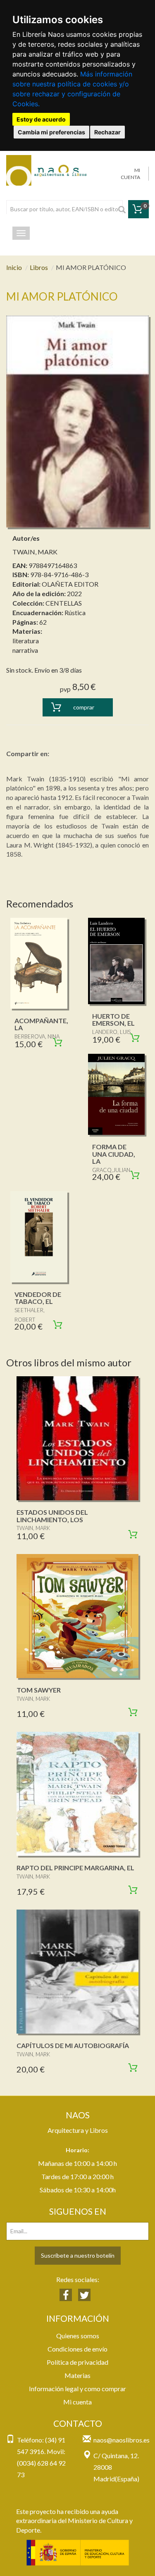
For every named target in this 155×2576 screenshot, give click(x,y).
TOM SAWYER (39, 1690)
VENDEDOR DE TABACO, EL (38, 1298)
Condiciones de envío (77, 2349)
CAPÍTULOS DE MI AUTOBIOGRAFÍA (73, 2045)
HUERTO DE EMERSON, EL (113, 1020)
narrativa (25, 650)
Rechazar (107, 132)
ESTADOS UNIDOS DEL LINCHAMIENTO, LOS (52, 1516)
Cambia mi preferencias (51, 132)
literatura (26, 641)
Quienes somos (78, 2336)
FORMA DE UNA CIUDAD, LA (114, 1154)
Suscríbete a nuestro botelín (78, 2255)
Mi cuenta (77, 2402)
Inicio (14, 267)
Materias (77, 2375)
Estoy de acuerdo (41, 119)
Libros (39, 267)
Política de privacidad (77, 2362)
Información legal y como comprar (77, 2389)
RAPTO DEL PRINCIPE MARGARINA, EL (75, 1868)
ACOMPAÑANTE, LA (41, 1024)
